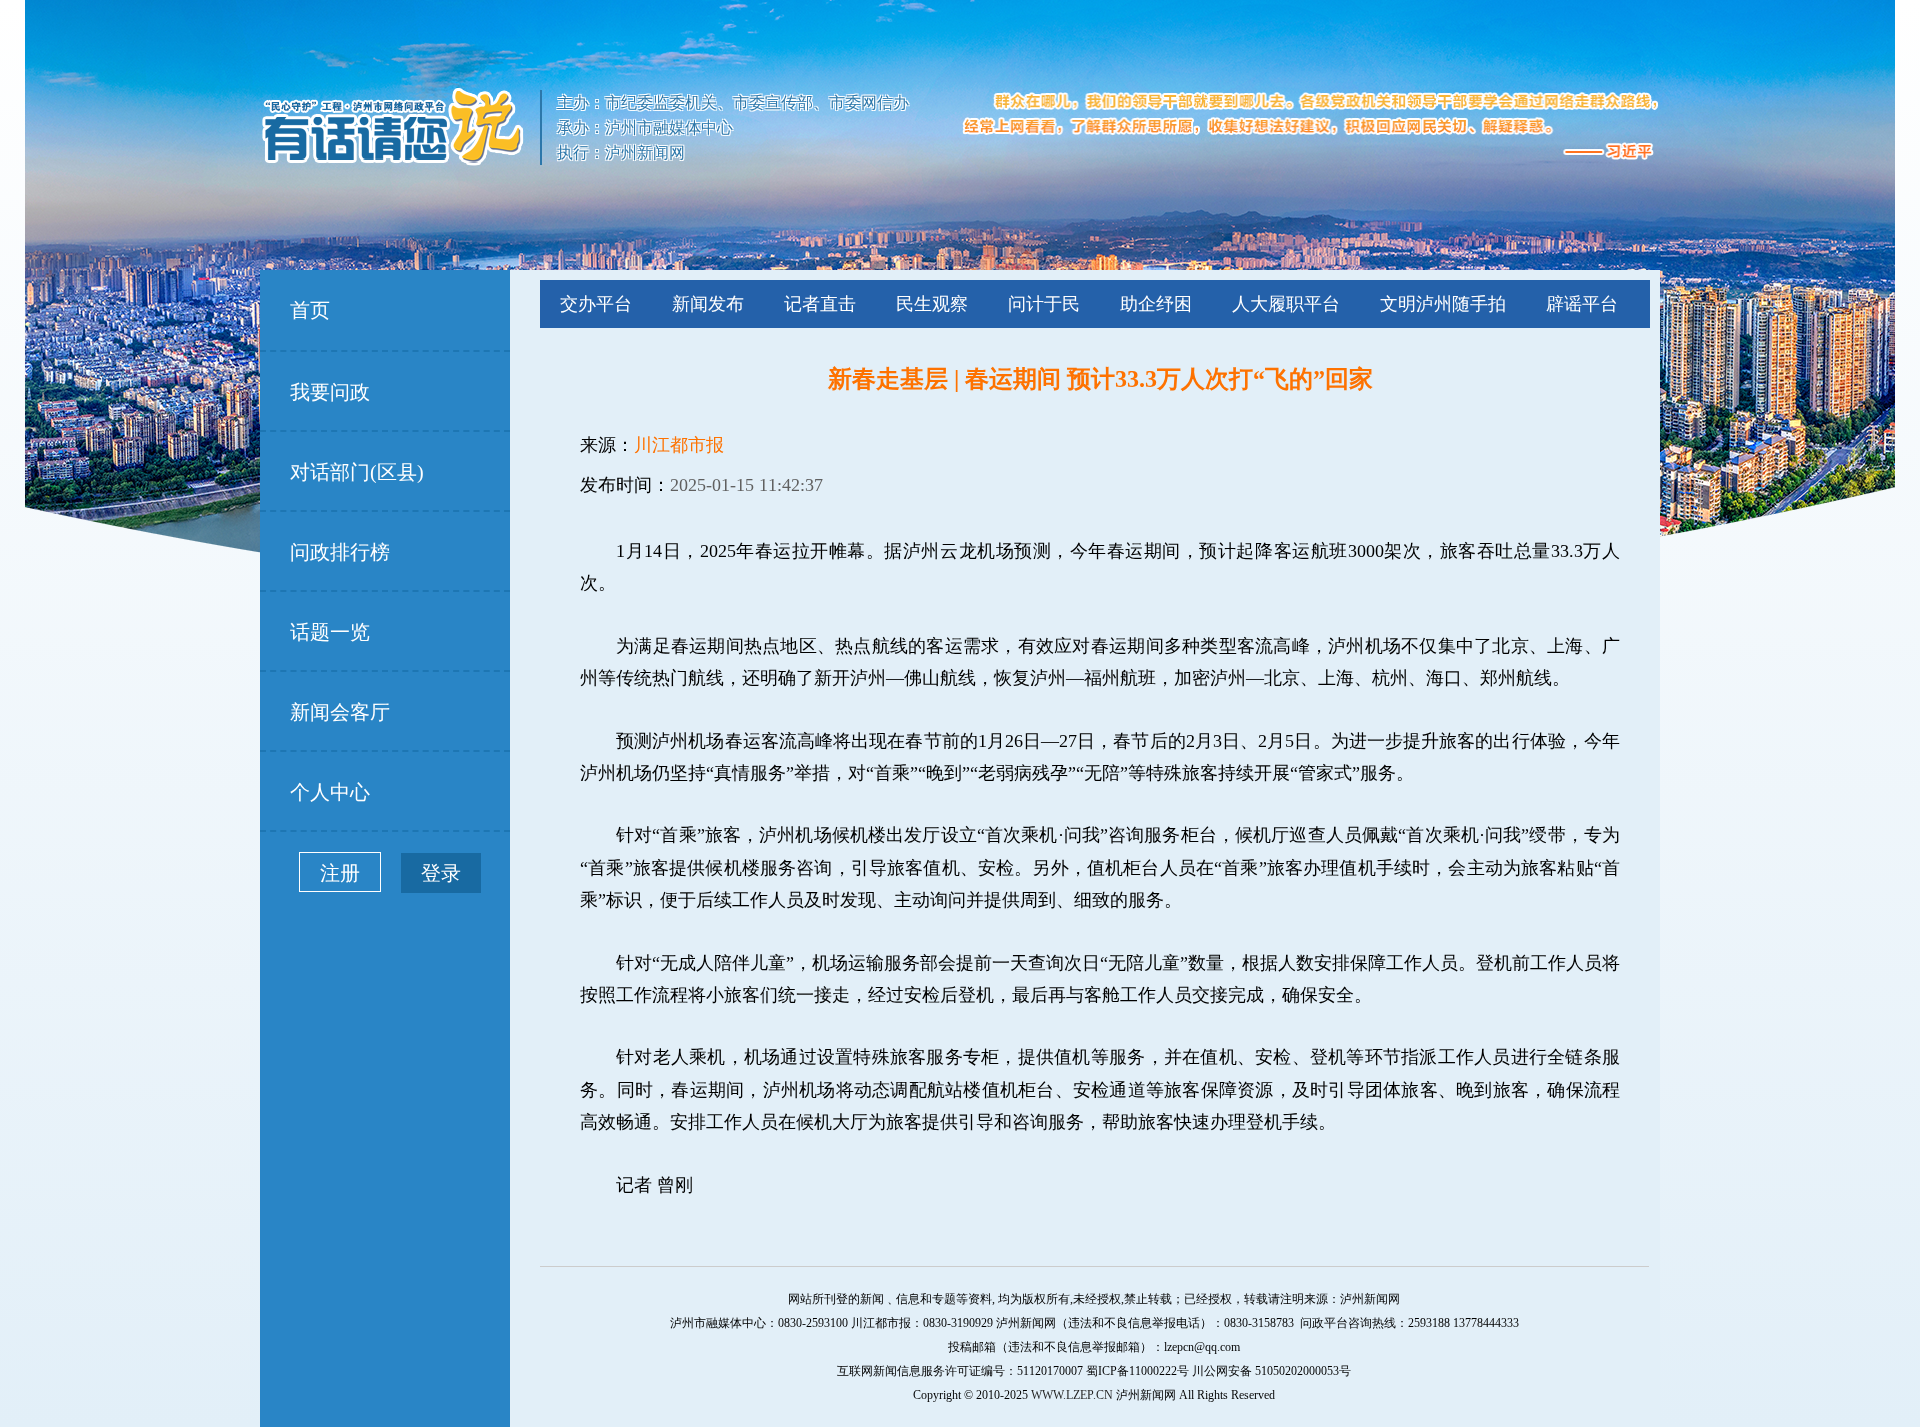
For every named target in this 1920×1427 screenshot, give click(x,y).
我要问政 (330, 392)
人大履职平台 (1286, 304)
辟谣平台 (1582, 304)
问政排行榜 (340, 552)
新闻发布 (708, 304)
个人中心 (330, 792)
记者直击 (820, 304)
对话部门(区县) (357, 472)
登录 (441, 873)
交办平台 (596, 304)
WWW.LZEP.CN (1072, 1395)
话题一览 (330, 632)
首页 (310, 310)
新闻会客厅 (340, 712)
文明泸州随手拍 (1443, 304)
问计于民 (1044, 304)
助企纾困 (1156, 304)
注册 (340, 873)
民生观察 (932, 304)
